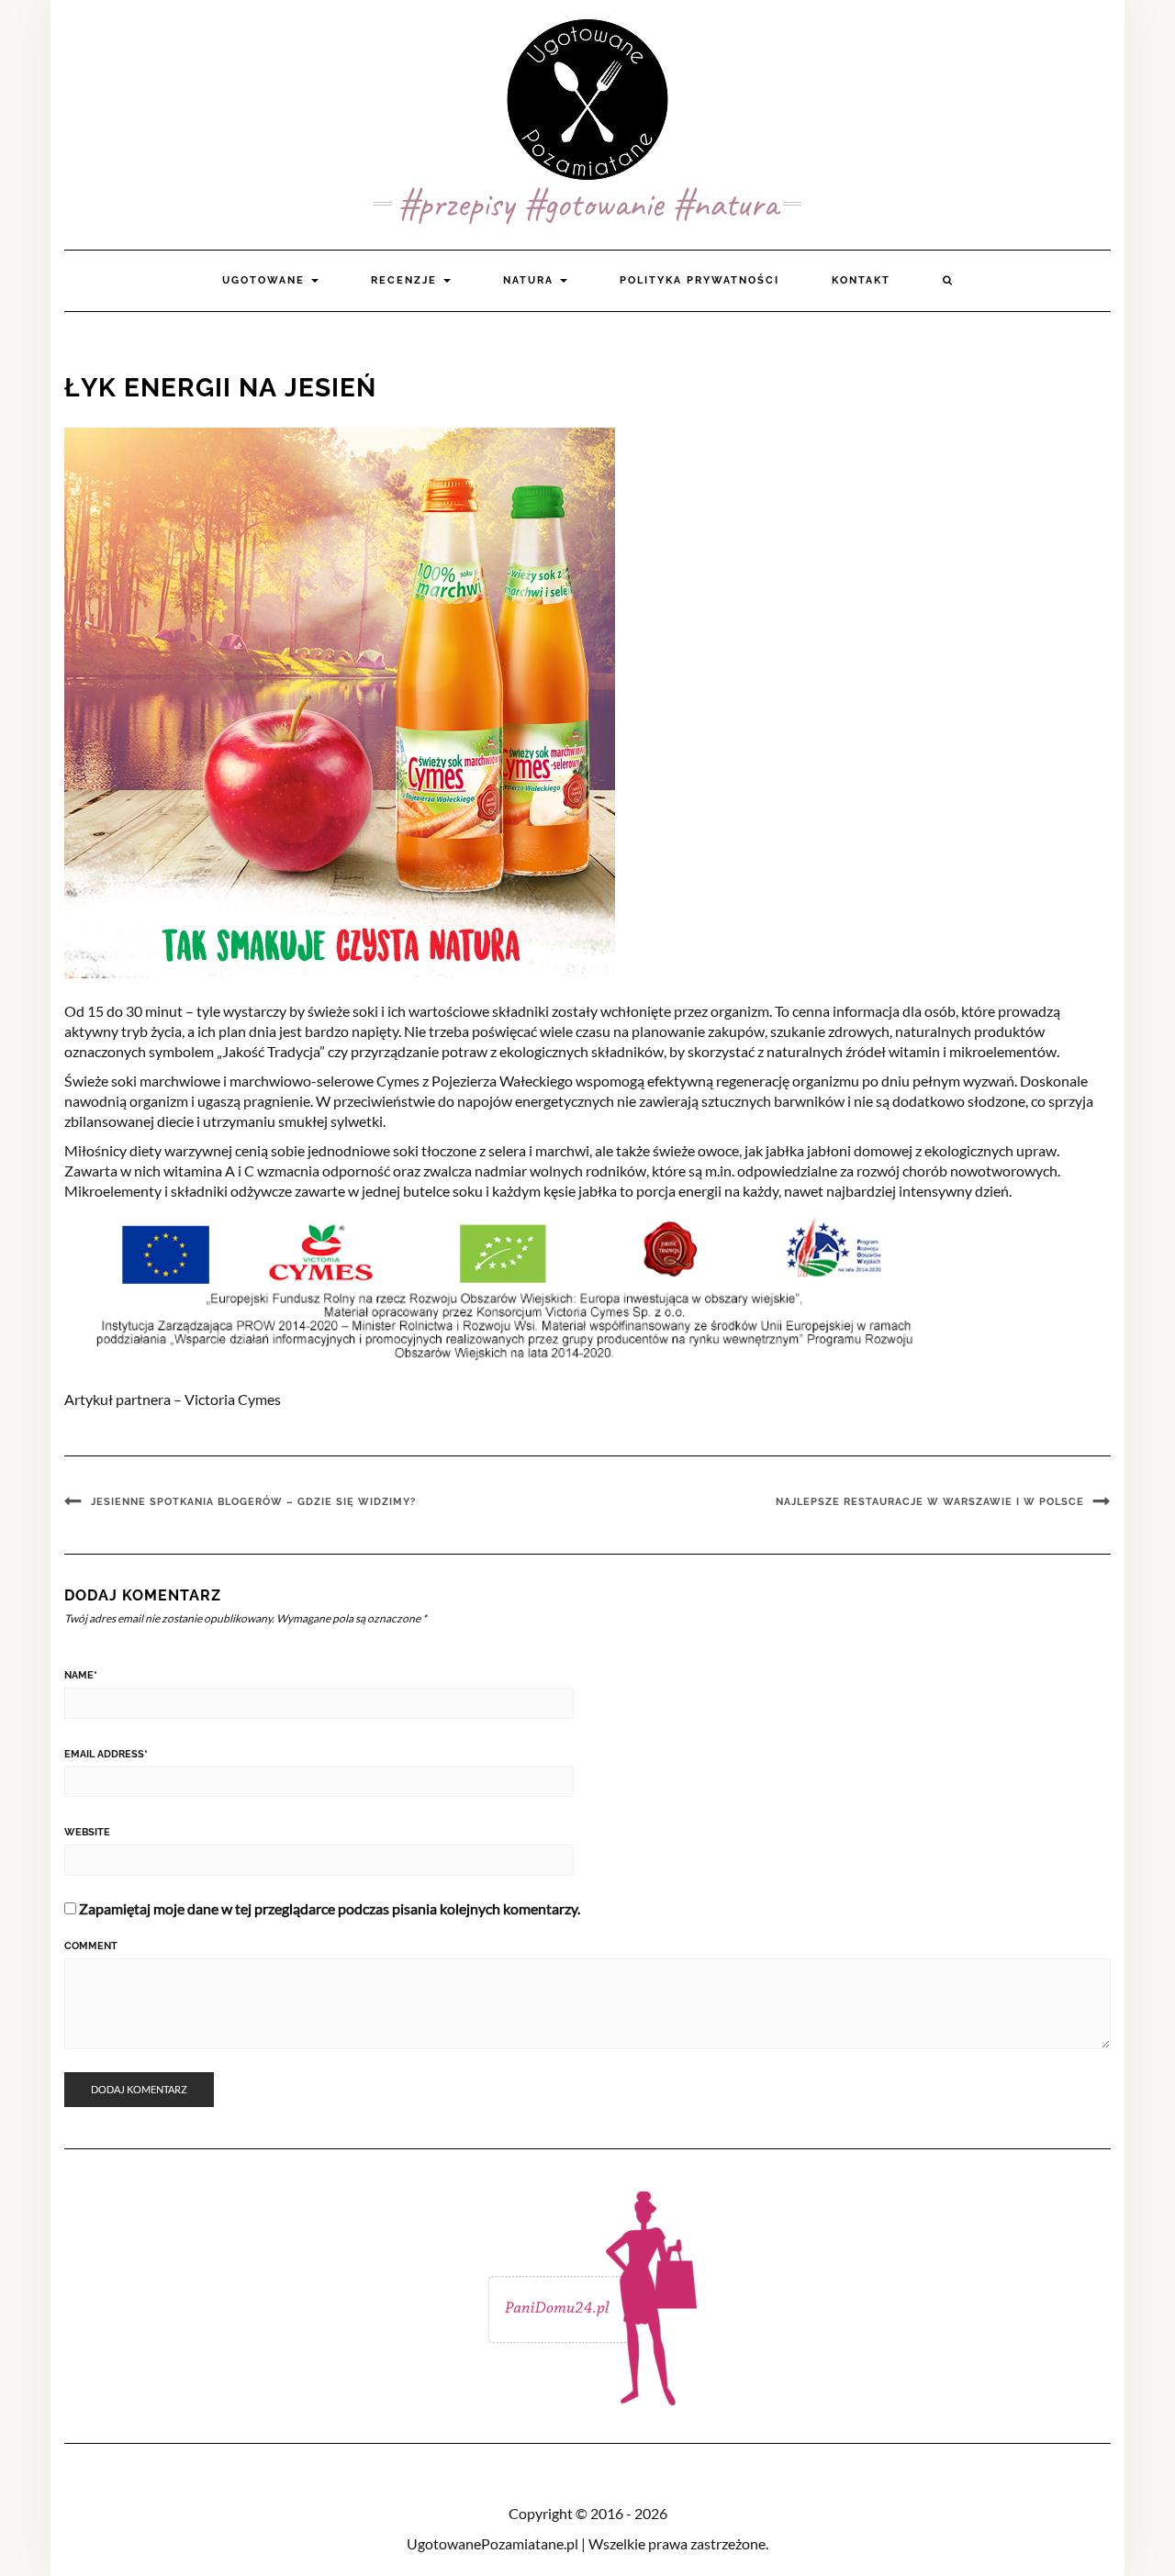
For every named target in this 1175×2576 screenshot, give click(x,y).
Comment (91, 1946)
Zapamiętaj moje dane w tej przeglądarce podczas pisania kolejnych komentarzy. (330, 1908)
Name (81, 1675)
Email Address (106, 1754)
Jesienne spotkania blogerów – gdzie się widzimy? (253, 1502)
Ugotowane (266, 280)
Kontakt (861, 280)
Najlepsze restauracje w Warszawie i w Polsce (930, 1502)
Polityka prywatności (699, 280)
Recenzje (406, 280)
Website (87, 1832)
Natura (531, 280)
